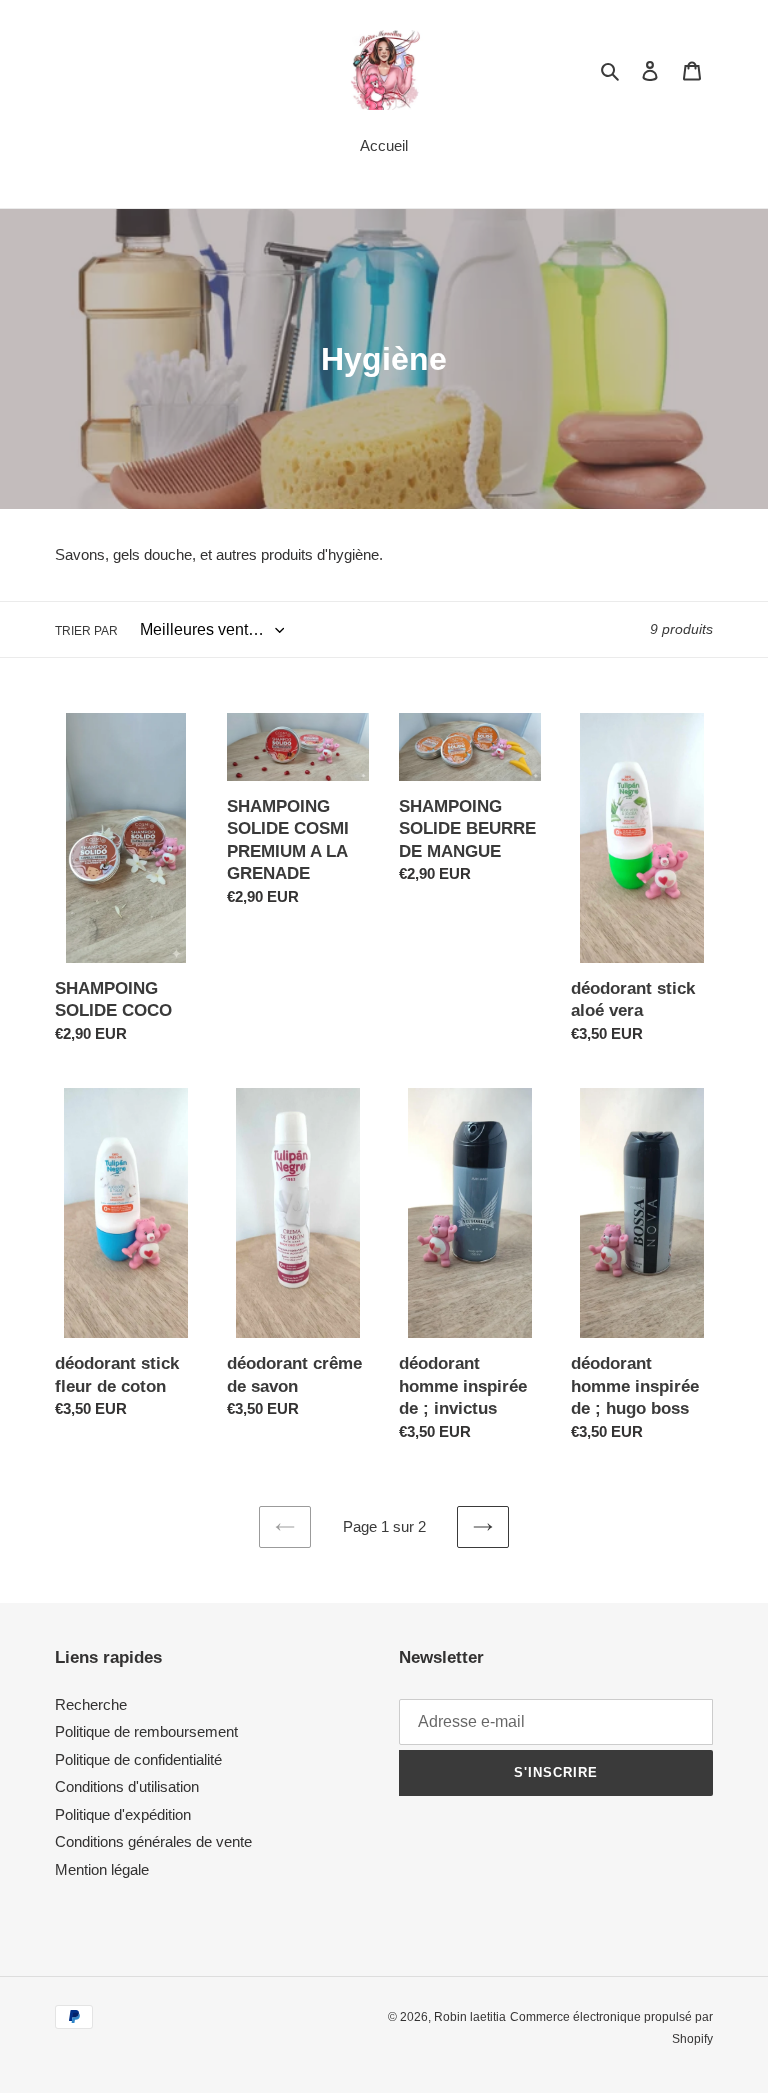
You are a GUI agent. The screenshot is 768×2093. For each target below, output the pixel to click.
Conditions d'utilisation (127, 1786)
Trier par (86, 631)
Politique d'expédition (123, 1814)
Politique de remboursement (146, 1731)
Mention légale (102, 1869)
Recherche (91, 1704)
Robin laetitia (470, 2017)
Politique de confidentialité (138, 1759)
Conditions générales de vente (153, 1841)
